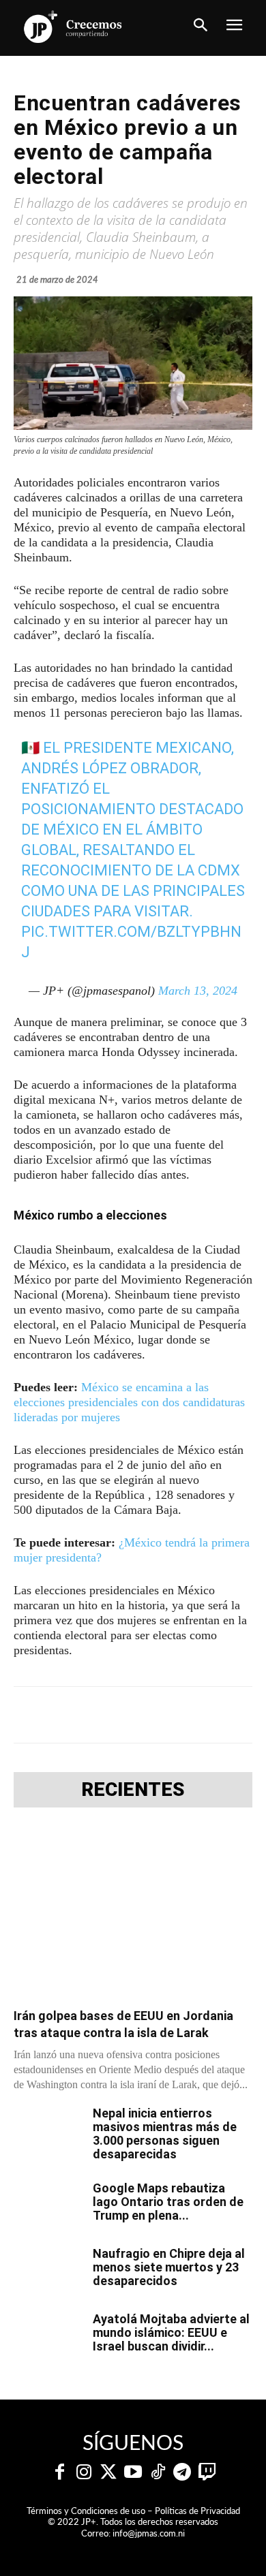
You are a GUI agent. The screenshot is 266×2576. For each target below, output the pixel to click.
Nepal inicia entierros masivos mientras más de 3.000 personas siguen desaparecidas (165, 2133)
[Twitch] (207, 2472)
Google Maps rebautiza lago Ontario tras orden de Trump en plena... (168, 2202)
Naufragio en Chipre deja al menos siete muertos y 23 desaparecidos (169, 2267)
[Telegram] (133, 1715)
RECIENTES (133, 1790)
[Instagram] (84, 2472)
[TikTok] (158, 2472)
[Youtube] (133, 2472)
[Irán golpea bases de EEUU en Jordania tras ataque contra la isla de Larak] (133, 1912)
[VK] (196, 1715)
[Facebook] (70, 1715)
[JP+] (73, 27)
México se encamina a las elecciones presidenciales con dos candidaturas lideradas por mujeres (129, 1402)
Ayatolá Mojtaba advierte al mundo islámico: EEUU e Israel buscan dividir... (171, 2332)
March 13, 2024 (198, 991)
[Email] (227, 1715)
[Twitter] (108, 2472)
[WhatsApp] (164, 1715)
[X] (102, 1715)
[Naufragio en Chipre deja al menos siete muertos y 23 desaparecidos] (48, 2271)
